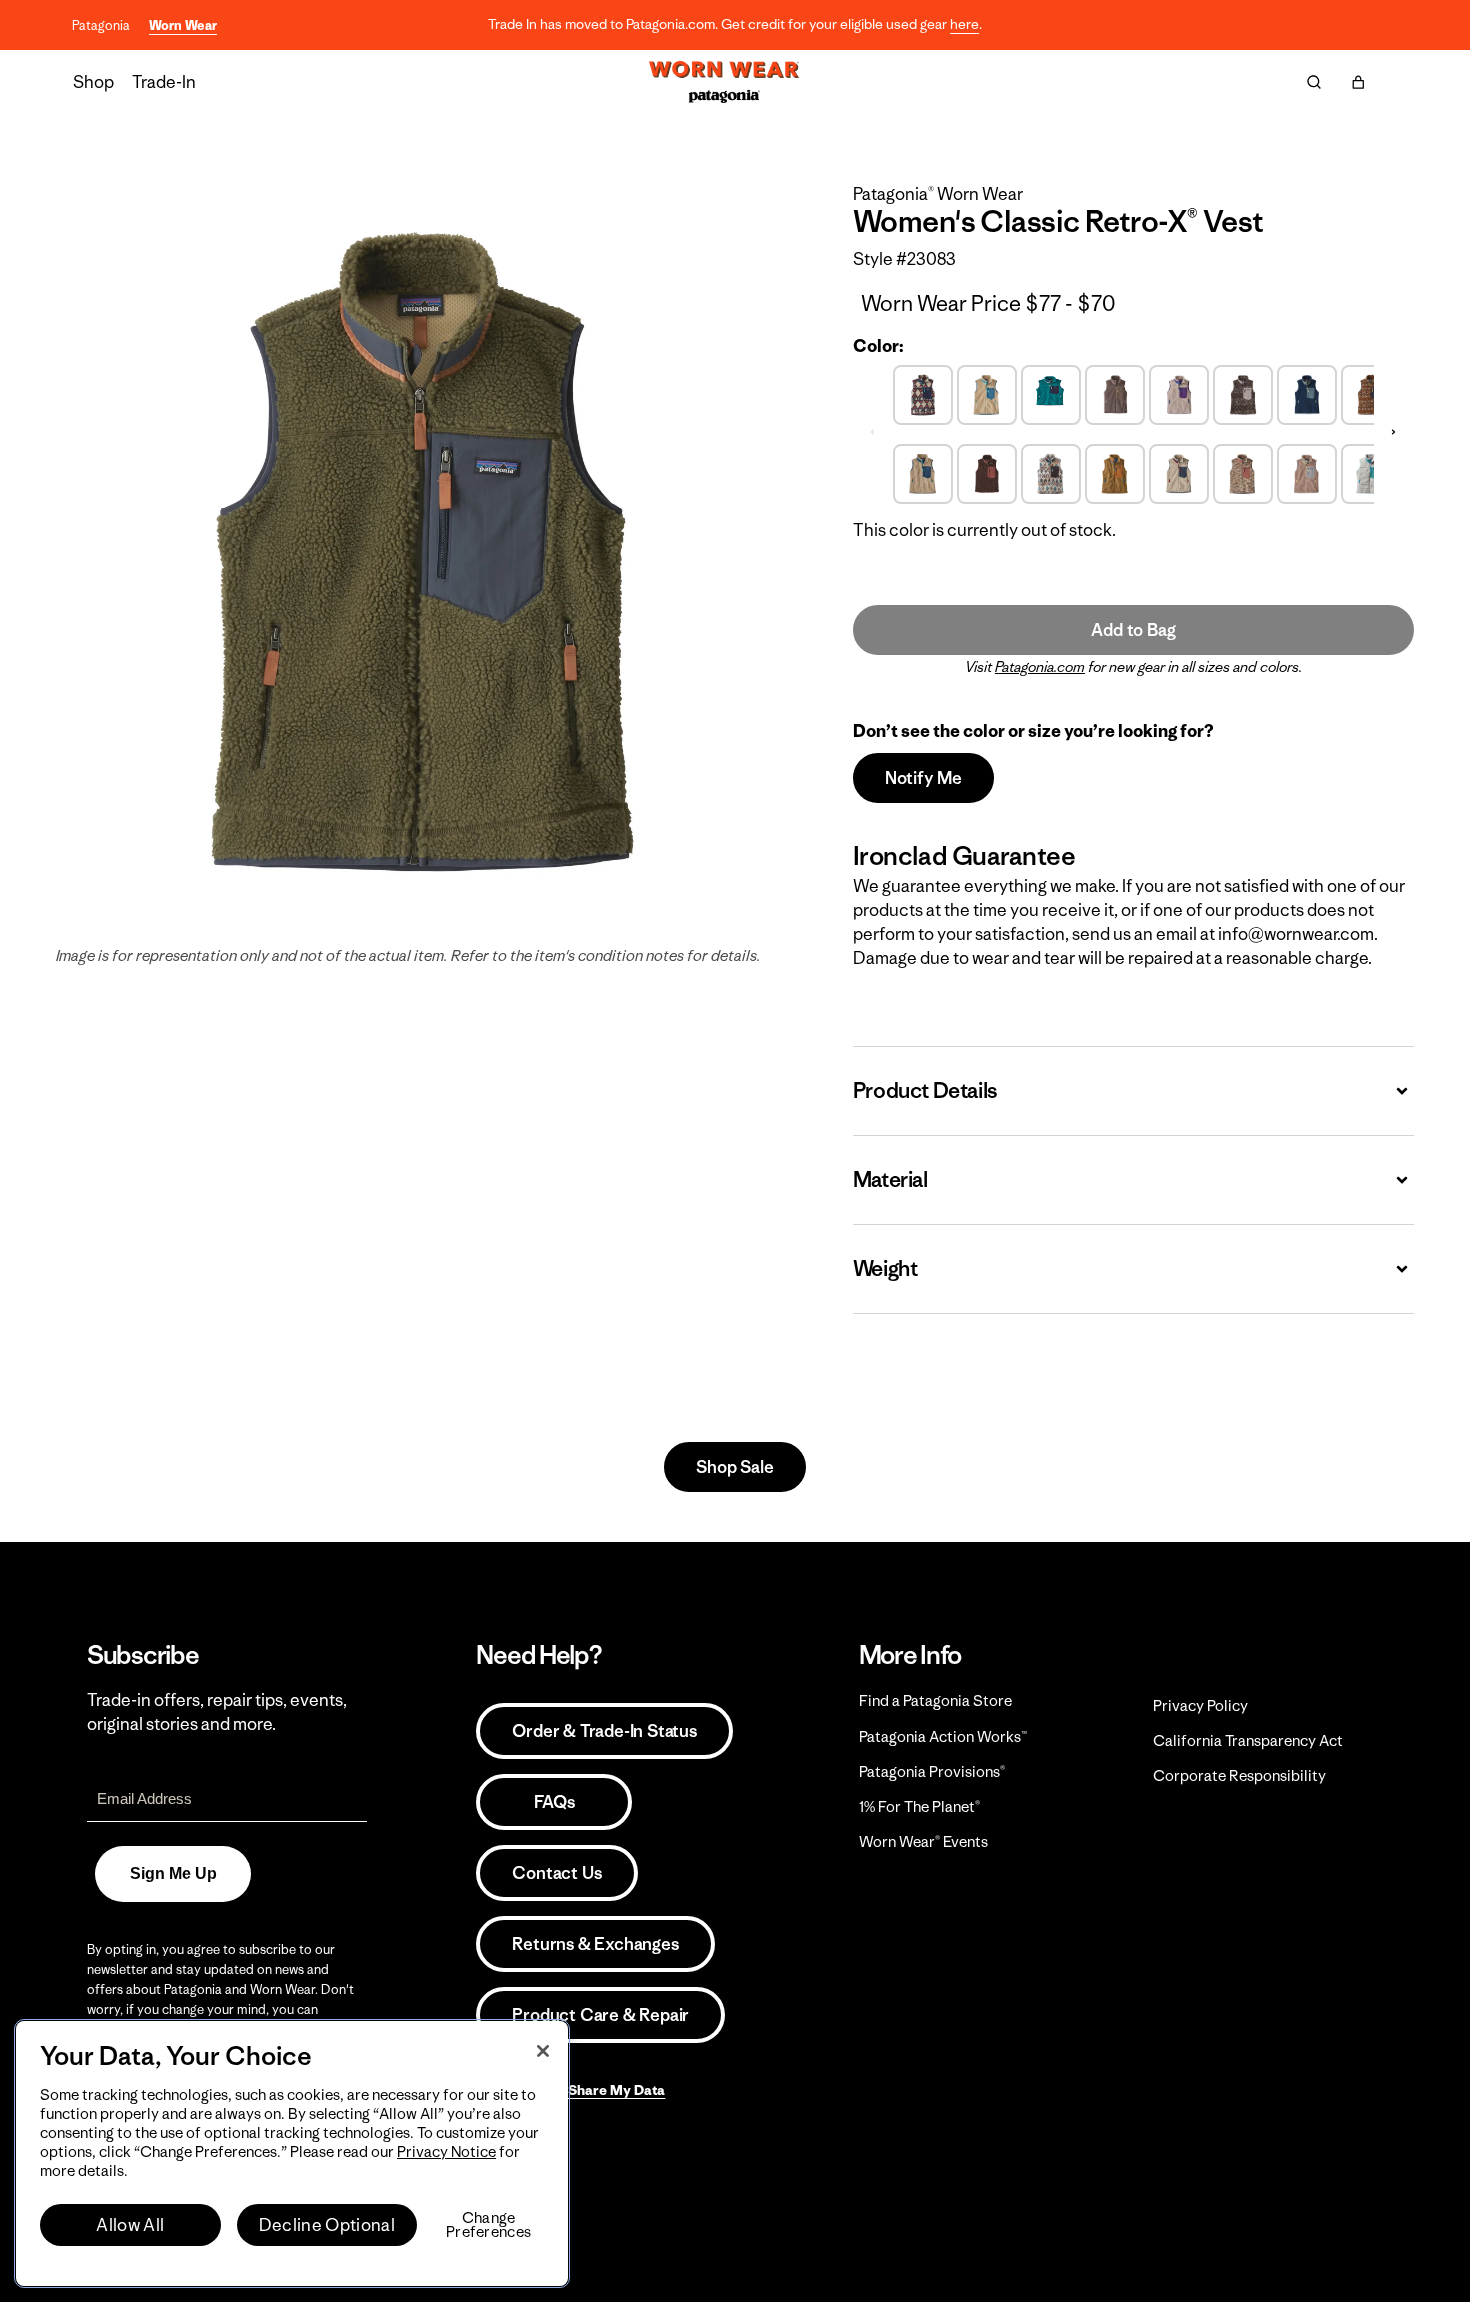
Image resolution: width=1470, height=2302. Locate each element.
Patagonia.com (1040, 667)
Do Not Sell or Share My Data (570, 2090)
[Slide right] (1394, 432)
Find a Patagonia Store (935, 1700)
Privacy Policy (1200, 1705)
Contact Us (556, 1873)
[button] (1358, 82)
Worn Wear (183, 25)
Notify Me (923, 778)
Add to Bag (1133, 630)
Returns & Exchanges (595, 1944)
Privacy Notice (446, 2151)
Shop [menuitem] (93, 82)
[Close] (543, 2051)
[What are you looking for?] (1314, 82)
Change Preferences (488, 2225)
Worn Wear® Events (923, 1841)
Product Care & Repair (600, 2015)
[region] (292, 2153)
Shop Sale (734, 1467)
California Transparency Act (1248, 1740)
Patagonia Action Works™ (943, 1736)
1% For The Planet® (919, 1806)
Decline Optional (327, 2225)
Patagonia (101, 25)
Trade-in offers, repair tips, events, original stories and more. (217, 1712)
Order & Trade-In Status (604, 1731)
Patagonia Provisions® (932, 1771)
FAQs (554, 1802)
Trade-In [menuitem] (164, 82)
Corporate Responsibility (1239, 1775)
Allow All (130, 2225)
